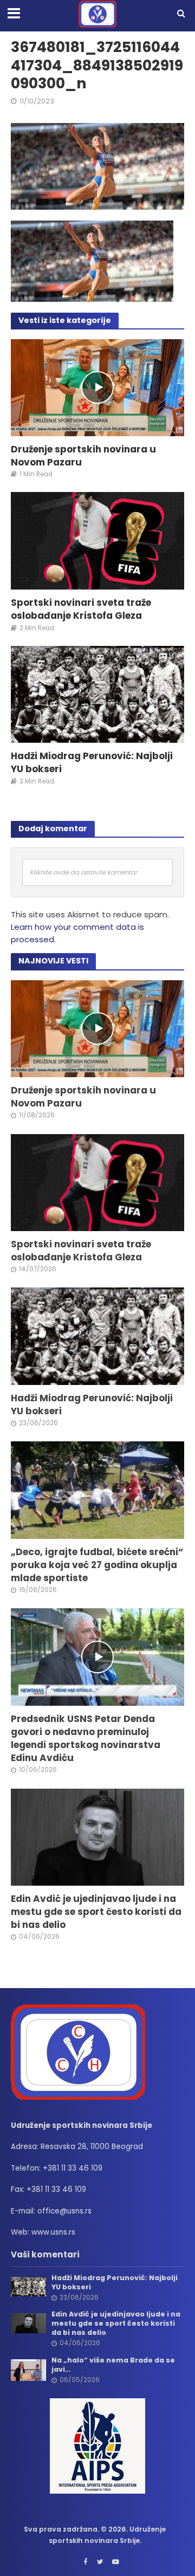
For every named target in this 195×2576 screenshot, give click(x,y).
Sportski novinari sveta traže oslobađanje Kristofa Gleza (81, 609)
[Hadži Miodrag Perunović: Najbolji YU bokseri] (97, 694)
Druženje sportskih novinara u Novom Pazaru (83, 456)
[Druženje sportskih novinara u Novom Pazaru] (97, 387)
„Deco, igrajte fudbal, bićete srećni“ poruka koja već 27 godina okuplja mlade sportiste (97, 1565)
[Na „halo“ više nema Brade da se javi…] (28, 2369)
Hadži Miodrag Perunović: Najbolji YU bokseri (92, 762)
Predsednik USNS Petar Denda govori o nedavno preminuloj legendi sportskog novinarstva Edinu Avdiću (86, 1739)
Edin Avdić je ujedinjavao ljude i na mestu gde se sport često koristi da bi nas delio (96, 1912)
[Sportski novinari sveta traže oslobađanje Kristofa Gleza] (97, 540)
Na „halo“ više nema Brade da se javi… (113, 2365)
